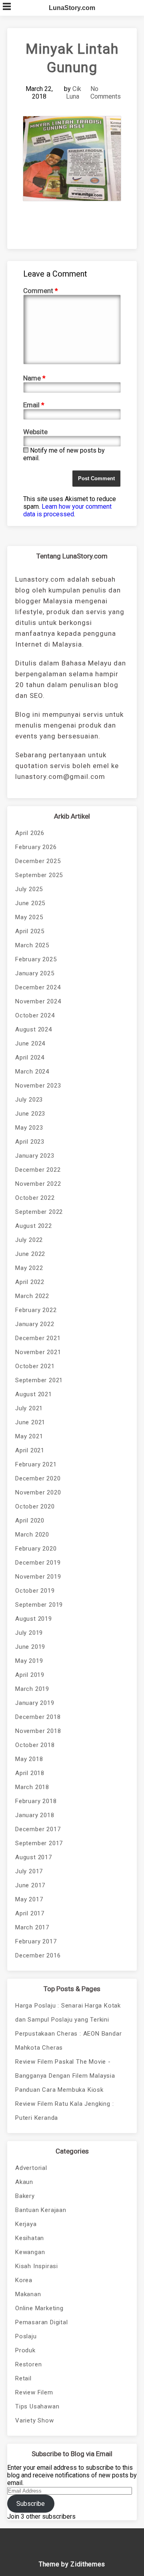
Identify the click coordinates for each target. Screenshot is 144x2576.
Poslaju (26, 2336)
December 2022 (38, 1170)
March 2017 (32, 1927)
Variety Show (35, 2420)
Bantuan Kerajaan (41, 2210)
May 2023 (29, 1128)
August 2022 (34, 1226)
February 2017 (36, 1941)
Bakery (25, 2196)
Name (34, 378)
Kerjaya (26, 2224)
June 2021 (30, 1422)
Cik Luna (74, 93)
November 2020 (38, 1492)
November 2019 (38, 1577)
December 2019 (38, 1563)
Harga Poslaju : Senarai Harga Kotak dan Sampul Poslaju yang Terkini (68, 2013)
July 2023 (29, 1100)
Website (35, 432)
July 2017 (29, 1871)
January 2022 (35, 1324)
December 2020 (38, 1478)
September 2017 (39, 1843)
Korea (24, 2280)
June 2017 (30, 1885)
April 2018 (30, 1773)
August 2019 (34, 1619)
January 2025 (35, 973)
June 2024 (30, 1043)
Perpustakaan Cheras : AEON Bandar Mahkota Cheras (68, 2041)
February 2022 (36, 1310)
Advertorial (31, 2168)
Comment (41, 291)
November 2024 (38, 1001)
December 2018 (38, 1717)
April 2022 (30, 1282)
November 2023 (38, 1086)
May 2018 (29, 1759)
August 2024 (34, 1029)
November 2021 (38, 1352)
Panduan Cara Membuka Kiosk (59, 2090)
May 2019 (29, 1661)
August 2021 (34, 1394)
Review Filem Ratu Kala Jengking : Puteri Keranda (64, 2111)
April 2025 (30, 931)
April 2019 (30, 1675)
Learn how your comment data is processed (67, 510)
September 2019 (39, 1605)
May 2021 (29, 1436)
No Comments (106, 93)
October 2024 (35, 1015)
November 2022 (38, 1184)
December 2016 (38, 1955)
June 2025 (30, 903)
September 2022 (39, 1212)
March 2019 (32, 1689)
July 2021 (29, 1408)
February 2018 (36, 1801)
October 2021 (35, 1366)
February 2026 (36, 847)
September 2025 (39, 875)
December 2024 (38, 987)
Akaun (24, 2182)
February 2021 (36, 1464)
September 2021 (39, 1380)
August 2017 (34, 1857)
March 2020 (32, 1535)
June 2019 (30, 1647)
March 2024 (32, 1072)
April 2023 (30, 1142)
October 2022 (35, 1198)
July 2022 (29, 1240)
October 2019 (35, 1591)
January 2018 (35, 1815)
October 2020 (35, 1506)
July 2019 (29, 1633)
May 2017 (29, 1899)
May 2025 (29, 917)
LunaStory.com (72, 8)
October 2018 (35, 1745)
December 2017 (38, 1829)
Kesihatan (30, 2238)
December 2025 (38, 861)
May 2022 (29, 1268)
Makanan (28, 2294)
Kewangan (30, 2252)
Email (34, 405)
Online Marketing (39, 2308)
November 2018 (38, 1731)
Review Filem (34, 2392)
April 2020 (30, 1521)
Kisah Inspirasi (37, 2266)
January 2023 (35, 1156)
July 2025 (29, 889)
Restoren (28, 2364)
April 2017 (30, 1913)
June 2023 (30, 1114)
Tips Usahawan (37, 2406)
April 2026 (30, 833)
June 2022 (30, 1254)
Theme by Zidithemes (72, 2564)
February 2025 (36, 959)
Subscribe (31, 2504)
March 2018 (32, 1787)
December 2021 (38, 1338)
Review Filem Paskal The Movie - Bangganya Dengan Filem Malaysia (65, 2069)
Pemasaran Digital (42, 2322)
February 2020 (36, 1549)
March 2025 (32, 945)
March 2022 (32, 1296)
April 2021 (30, 1450)
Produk (25, 2350)
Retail (23, 2378)
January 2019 (35, 1703)
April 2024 (30, 1057)
